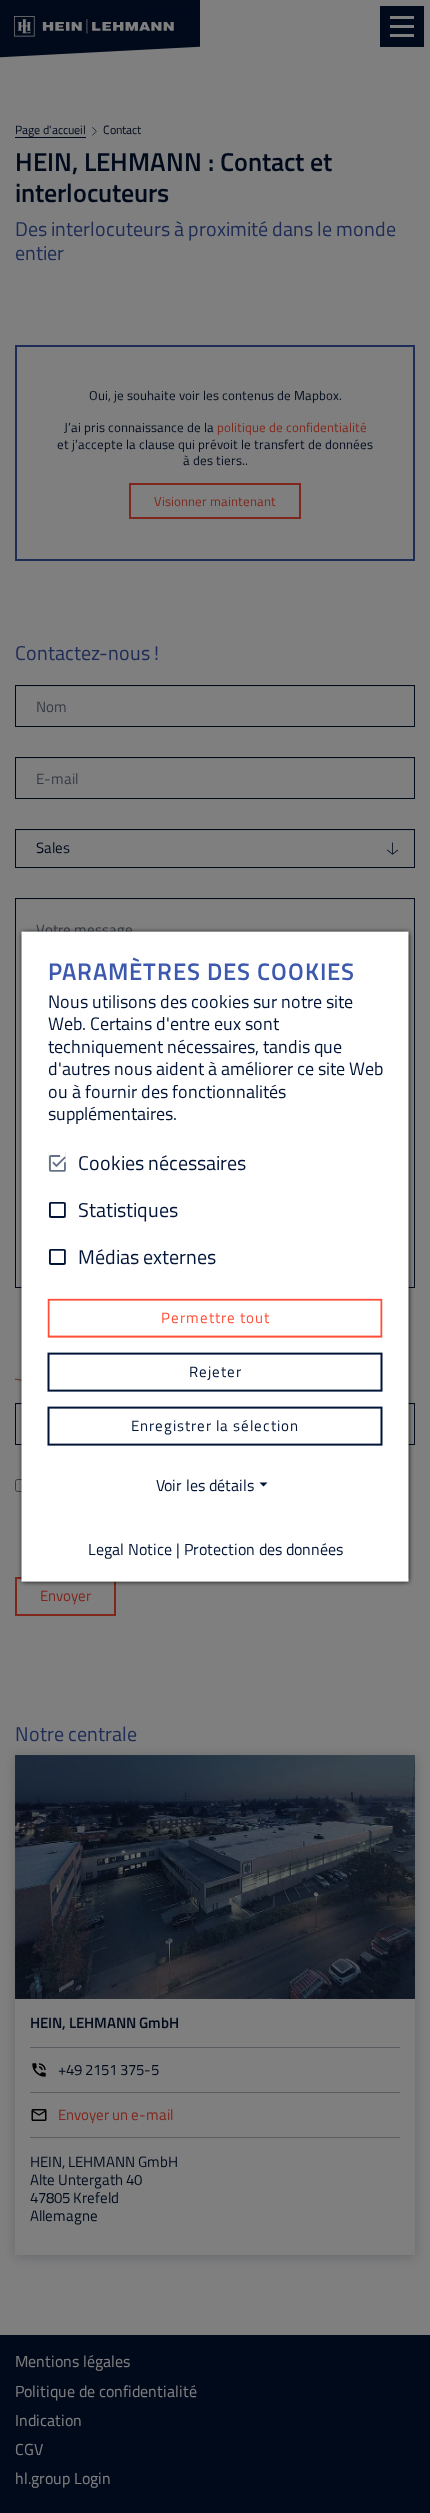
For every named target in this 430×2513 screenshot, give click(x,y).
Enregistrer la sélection (215, 1425)
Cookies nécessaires (162, 1163)
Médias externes (147, 1257)
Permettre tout (215, 1317)
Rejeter (215, 1371)
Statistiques (128, 1210)
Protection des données (263, 1548)
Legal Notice (130, 1548)
